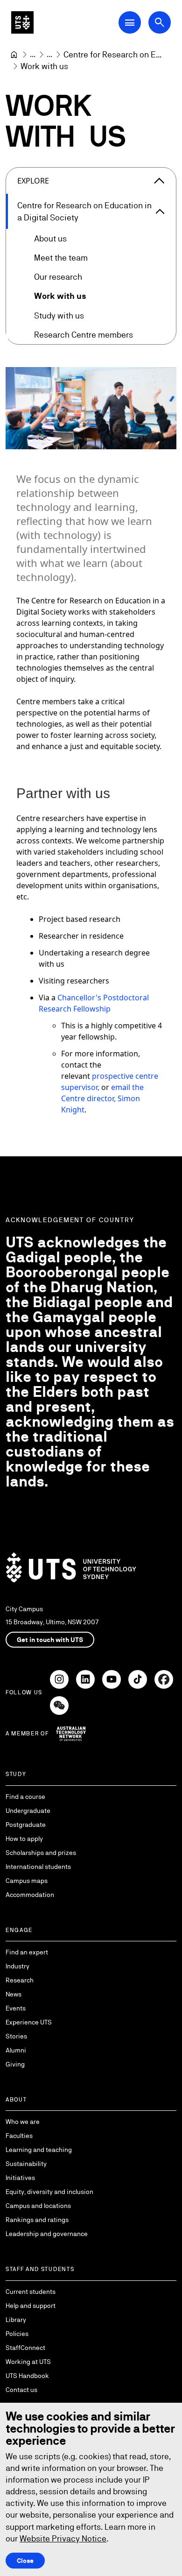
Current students (31, 2292)
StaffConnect (25, 2348)
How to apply (24, 1839)
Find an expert (27, 1952)
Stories (16, 2036)
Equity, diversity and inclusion (49, 2192)
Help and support (31, 2306)
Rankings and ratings (37, 2220)
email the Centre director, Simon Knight (102, 1098)
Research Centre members (84, 335)
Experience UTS (29, 2022)
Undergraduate (28, 1811)
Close (25, 2561)
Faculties (19, 2136)
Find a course (25, 1797)
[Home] (14, 55)
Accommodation (30, 1895)
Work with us (60, 296)
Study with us (59, 315)
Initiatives (20, 2178)
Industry (17, 1966)
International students (38, 1867)
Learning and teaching (39, 2150)
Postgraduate (26, 1825)
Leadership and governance (47, 2234)
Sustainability (26, 2164)
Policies (17, 2334)
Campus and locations (38, 2206)
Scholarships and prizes (41, 1853)
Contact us (21, 2390)
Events (16, 2008)
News (14, 1994)
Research (20, 1980)
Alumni (16, 2050)
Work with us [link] (44, 66)
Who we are (23, 2122)
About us (50, 238)
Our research (58, 277)
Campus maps (27, 1881)
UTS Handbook (27, 2376)
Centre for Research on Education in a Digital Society (84, 211)
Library (16, 2320)
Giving (15, 2064)
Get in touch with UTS (50, 1640)
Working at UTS (28, 2362)
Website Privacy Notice (63, 2538)
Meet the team (61, 258)
